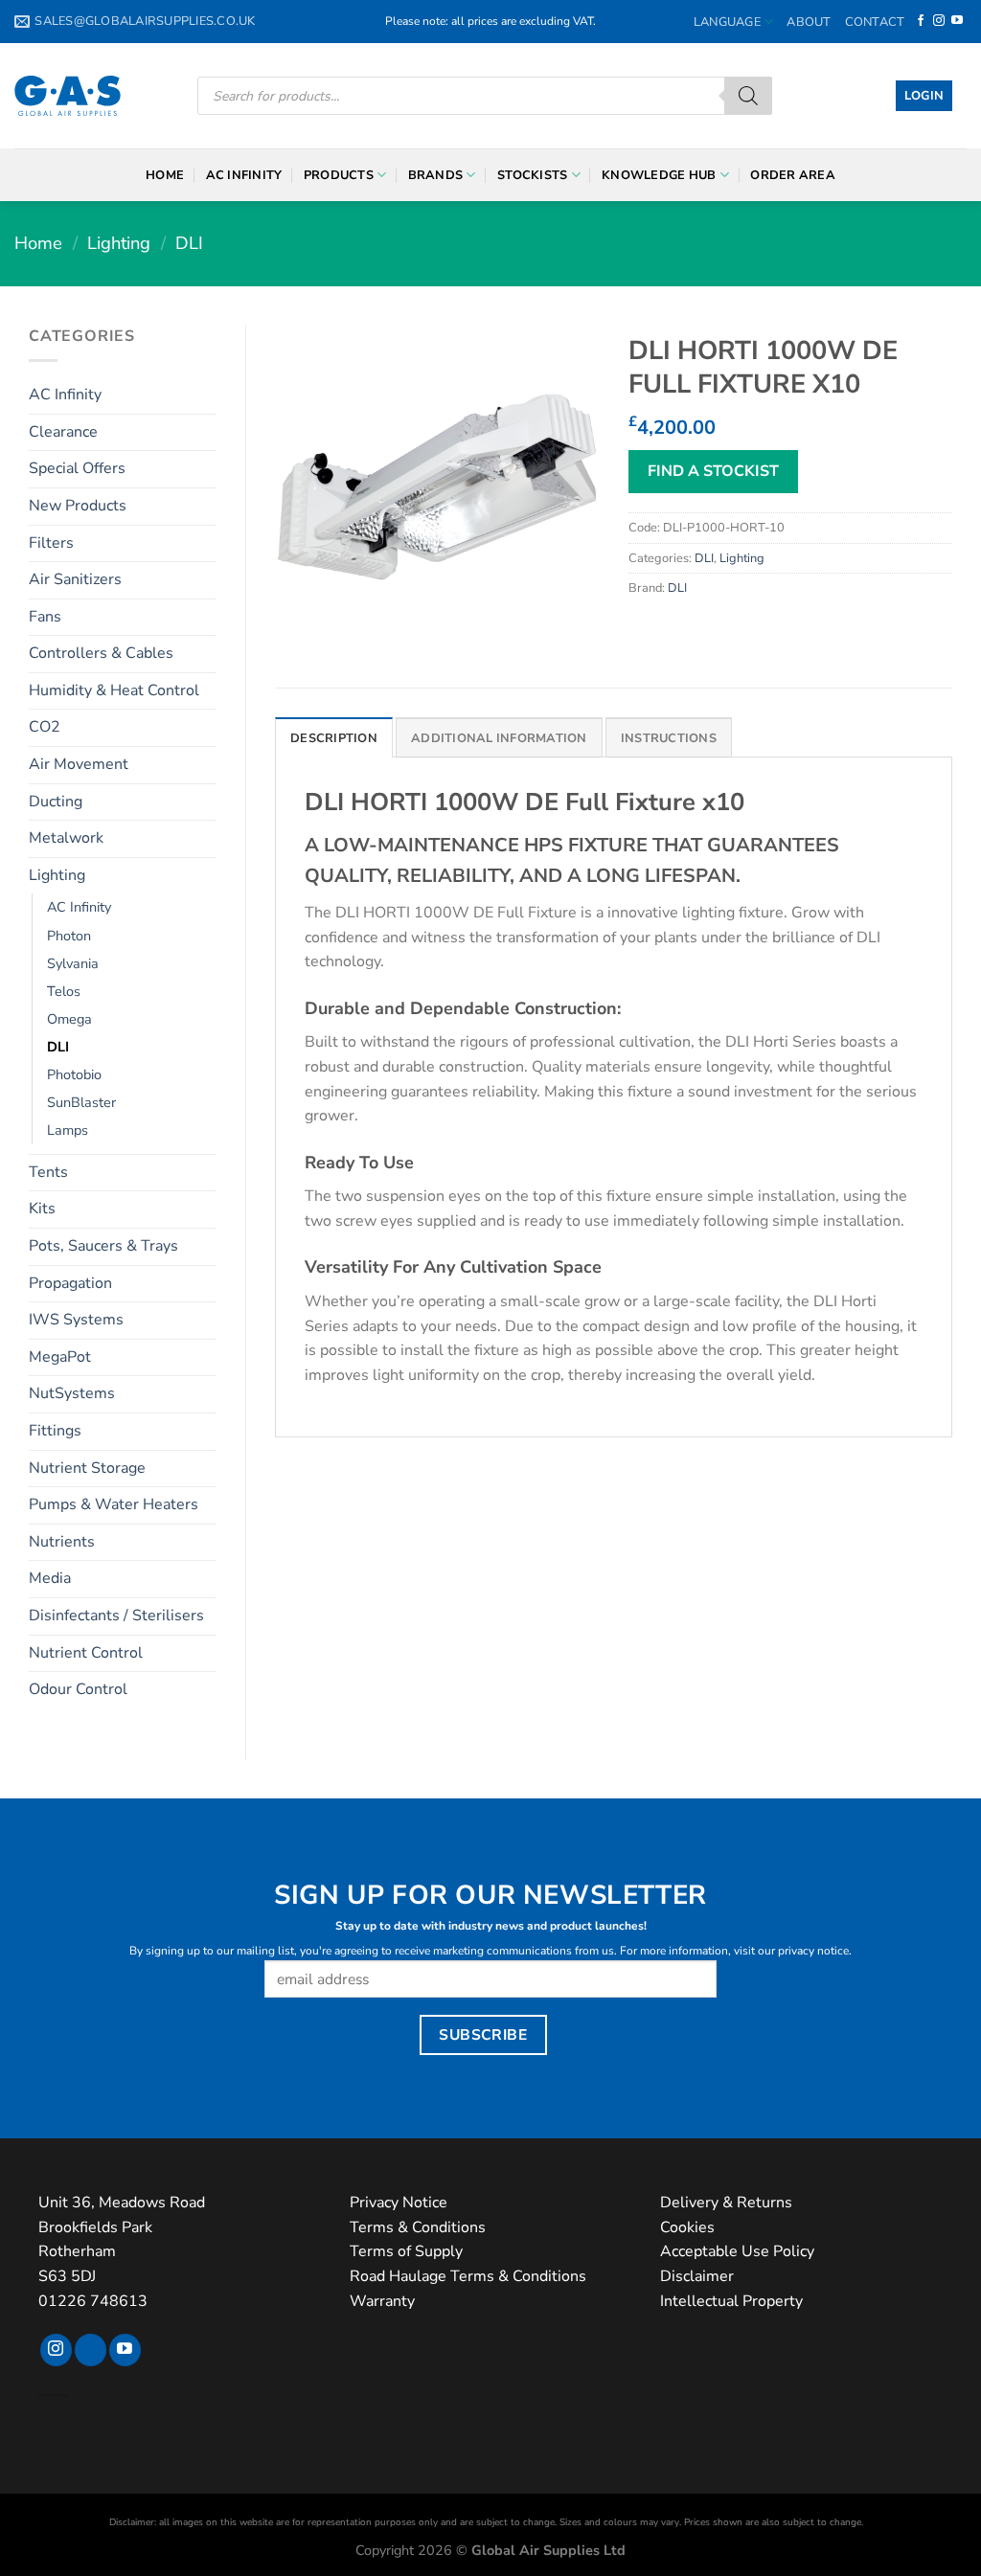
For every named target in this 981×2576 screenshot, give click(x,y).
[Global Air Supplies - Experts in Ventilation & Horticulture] (68, 96)
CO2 (45, 727)
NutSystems (72, 1393)
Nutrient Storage (87, 1468)
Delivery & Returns (726, 2203)
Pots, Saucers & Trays (103, 1246)
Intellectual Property (731, 2301)
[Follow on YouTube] (957, 21)
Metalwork (66, 838)
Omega (69, 1019)
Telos (64, 991)
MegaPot (60, 1357)
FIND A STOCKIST (713, 471)
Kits (42, 1209)
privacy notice (813, 1951)
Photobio (74, 1074)
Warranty (382, 2301)
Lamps (68, 1130)
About (809, 22)
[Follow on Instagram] (939, 21)
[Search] (748, 96)
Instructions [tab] (669, 738)
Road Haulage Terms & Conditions (468, 2276)
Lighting (119, 243)
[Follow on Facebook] (921, 21)
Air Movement (79, 764)
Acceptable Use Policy (737, 2251)
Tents (48, 1172)
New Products (78, 506)
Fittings (55, 1431)
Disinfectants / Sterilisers (116, 1616)
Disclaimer (697, 2276)
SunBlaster (81, 1102)
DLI (189, 243)
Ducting (56, 802)
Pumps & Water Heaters (114, 1504)
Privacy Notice (399, 2203)
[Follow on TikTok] (91, 2350)
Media (50, 1578)
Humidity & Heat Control (114, 690)
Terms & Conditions (418, 2227)
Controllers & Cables (101, 653)
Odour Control (78, 1689)
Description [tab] (334, 738)
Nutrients (62, 1542)
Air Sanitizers (75, 579)
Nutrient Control (86, 1653)
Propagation (70, 1283)
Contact (875, 22)
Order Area (793, 175)
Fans (45, 617)
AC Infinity (244, 175)
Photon (69, 936)
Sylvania (73, 963)
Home (165, 175)
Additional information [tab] (499, 738)
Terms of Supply (406, 2251)
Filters (51, 543)
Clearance (63, 432)
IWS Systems (76, 1320)
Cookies (687, 2227)
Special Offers (77, 468)
